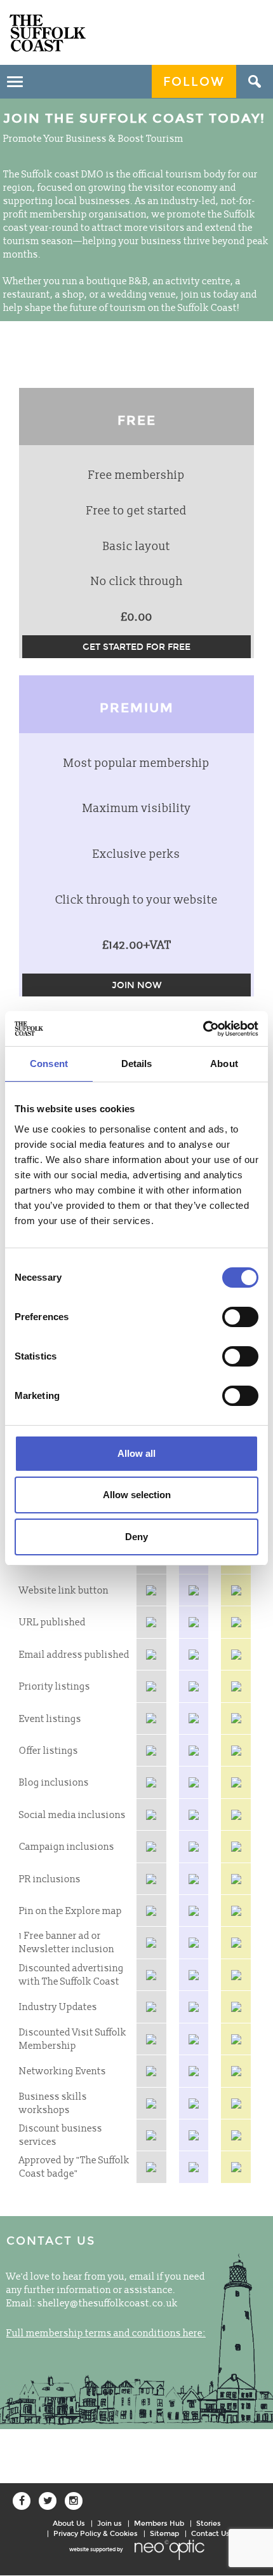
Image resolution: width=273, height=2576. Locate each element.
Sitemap (164, 2533)
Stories (209, 2523)
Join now (137, 985)
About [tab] (224, 1064)
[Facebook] (22, 2501)
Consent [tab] (49, 1064)
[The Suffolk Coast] (48, 33)
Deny (136, 1537)
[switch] (240, 1317)
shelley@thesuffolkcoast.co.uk (108, 2304)
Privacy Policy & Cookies (96, 2533)
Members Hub (159, 2523)
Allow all (136, 1453)
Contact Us (210, 2533)
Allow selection (137, 1495)
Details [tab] (137, 1064)
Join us (110, 2523)
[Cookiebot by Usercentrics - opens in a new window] (203, 1029)
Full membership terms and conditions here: (106, 2333)
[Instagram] (74, 2501)
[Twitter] (48, 2501)
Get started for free (136, 647)
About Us (69, 2523)
